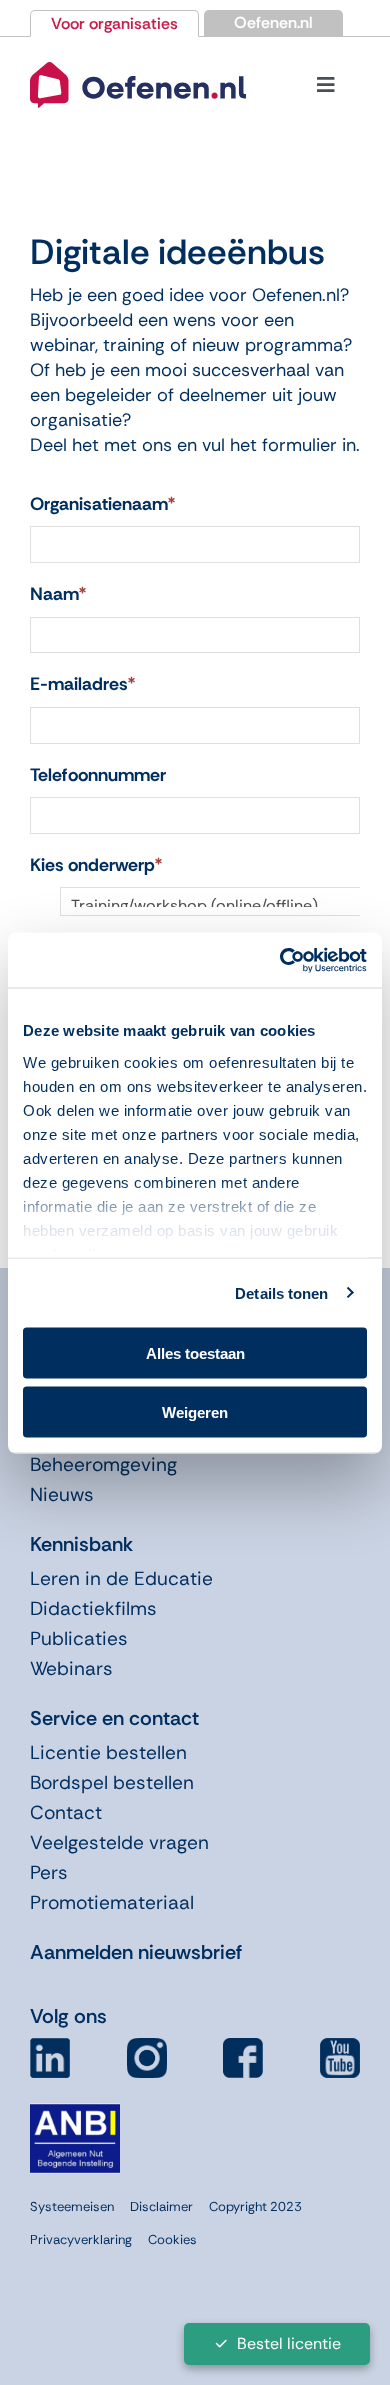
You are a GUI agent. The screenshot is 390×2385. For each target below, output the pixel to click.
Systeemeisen (72, 2206)
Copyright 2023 (255, 2206)
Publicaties (79, 1638)
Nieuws (62, 1494)
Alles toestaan (195, 1353)
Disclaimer (161, 2206)
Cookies (172, 2239)
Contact (66, 1812)
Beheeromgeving (103, 1464)
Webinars (71, 1668)
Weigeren (195, 1411)
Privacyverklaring (81, 2239)
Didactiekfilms (93, 1608)
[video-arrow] (138, 61)
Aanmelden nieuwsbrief (136, 1952)
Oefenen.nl (273, 22)
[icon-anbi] (75, 2112)
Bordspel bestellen (112, 1782)
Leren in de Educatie (121, 1578)
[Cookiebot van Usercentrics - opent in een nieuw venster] (280, 960)
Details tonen (281, 1292)
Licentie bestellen (108, 1752)
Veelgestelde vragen (119, 1842)
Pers (49, 1872)
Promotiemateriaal (112, 1902)
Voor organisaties (114, 23)
